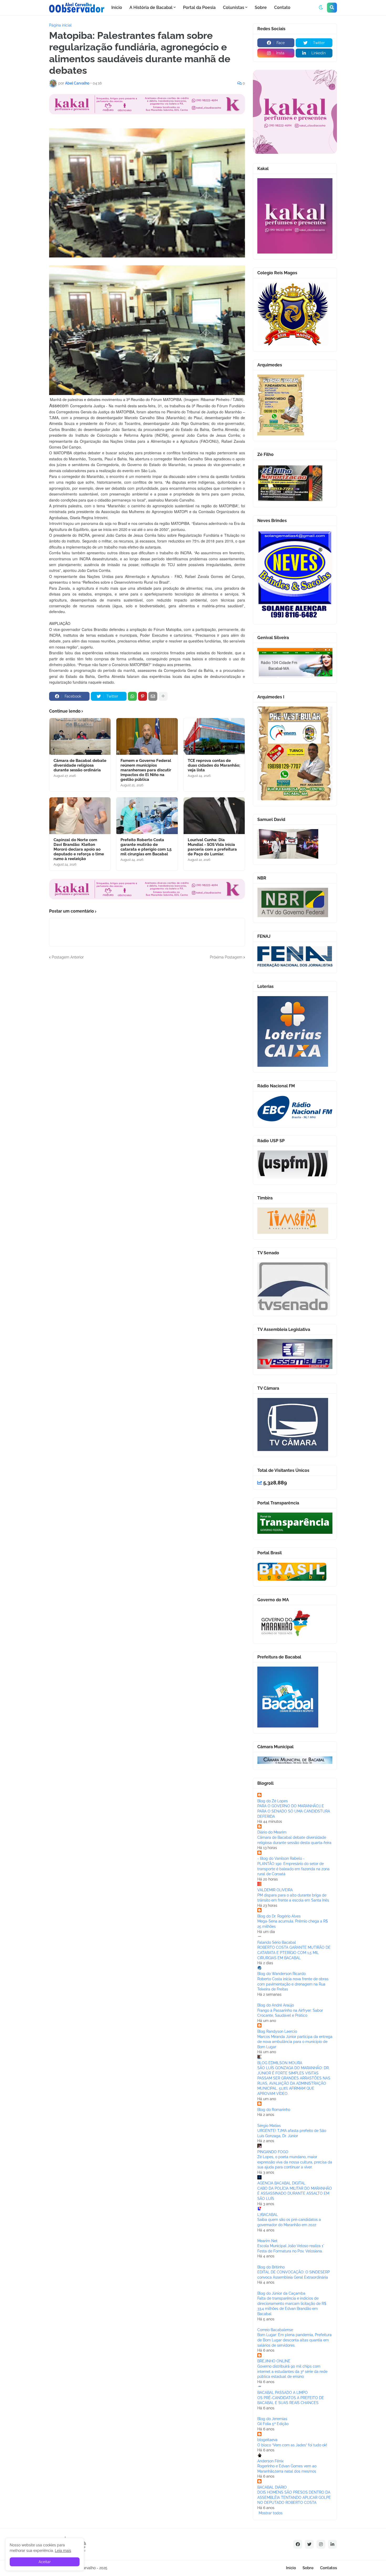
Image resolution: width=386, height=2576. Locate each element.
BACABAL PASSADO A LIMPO (283, 2393)
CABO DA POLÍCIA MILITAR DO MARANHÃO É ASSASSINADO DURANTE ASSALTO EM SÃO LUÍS (295, 2193)
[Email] (153, 696)
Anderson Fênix (270, 2461)
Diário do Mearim (272, 1832)
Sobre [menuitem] (261, 7)
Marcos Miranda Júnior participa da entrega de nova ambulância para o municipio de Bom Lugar (295, 2042)
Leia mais (63, 2551)
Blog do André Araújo (276, 2005)
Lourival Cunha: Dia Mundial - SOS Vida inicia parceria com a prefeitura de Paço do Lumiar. (212, 847)
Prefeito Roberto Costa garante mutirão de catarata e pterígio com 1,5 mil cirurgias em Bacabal (146, 847)
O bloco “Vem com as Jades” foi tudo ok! (292, 2445)
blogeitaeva (267, 2440)
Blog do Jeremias (272, 2419)
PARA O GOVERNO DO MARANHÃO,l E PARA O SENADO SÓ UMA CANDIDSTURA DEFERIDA (294, 1811)
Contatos (328, 2568)
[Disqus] (147, 1026)
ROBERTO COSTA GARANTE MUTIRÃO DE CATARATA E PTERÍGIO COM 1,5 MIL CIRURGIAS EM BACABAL (294, 1953)
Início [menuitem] (117, 7)
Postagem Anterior (68, 957)
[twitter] (309, 2544)
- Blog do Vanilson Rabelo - (281, 1858)
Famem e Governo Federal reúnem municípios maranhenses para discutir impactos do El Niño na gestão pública (146, 770)
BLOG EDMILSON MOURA (280, 2063)
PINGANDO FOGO (273, 2152)
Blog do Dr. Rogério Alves (279, 1916)
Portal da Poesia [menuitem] (199, 7)
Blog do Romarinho (274, 2110)
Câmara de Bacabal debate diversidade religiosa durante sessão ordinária (80, 765)
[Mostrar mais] (163, 696)
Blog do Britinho (271, 2267)
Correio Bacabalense (275, 2330)
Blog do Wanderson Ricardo (281, 1974)
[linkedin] (332, 2544)
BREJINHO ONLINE (274, 2361)
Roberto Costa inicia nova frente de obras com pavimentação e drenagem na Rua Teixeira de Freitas (293, 1984)
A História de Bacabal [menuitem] (151, 7)
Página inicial (60, 25)
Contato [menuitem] (282, 7)
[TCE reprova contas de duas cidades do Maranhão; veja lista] (214, 736)
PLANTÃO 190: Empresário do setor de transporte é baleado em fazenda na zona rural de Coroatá (293, 1869)
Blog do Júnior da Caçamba (281, 2293)
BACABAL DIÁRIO (272, 2487)
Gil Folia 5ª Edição (273, 2424)
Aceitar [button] (45, 2562)
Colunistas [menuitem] (234, 7)
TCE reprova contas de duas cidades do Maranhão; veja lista (214, 765)
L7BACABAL (268, 2215)
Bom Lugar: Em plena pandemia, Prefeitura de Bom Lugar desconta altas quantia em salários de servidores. (294, 2340)
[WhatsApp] (132, 696)
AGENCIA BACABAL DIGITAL (281, 2183)
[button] (321, 8)
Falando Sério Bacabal (277, 1942)
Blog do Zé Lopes (273, 1801)
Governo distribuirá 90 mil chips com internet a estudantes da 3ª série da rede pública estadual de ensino (292, 2371)
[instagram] (321, 2544)
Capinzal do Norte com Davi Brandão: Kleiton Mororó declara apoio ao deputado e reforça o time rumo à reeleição (79, 849)
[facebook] (298, 2544)
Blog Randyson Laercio (277, 2031)
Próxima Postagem (226, 957)
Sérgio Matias (269, 2126)
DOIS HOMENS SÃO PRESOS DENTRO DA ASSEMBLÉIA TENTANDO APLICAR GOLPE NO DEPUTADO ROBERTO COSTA (294, 2497)
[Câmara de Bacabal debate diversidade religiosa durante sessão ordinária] (80, 736)
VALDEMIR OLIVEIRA (275, 1890)
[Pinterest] (143, 696)
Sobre (308, 2568)
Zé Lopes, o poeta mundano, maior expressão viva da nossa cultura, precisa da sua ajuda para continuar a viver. (295, 2162)
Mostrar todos (271, 2513)
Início (291, 2568)
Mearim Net (267, 2241)
